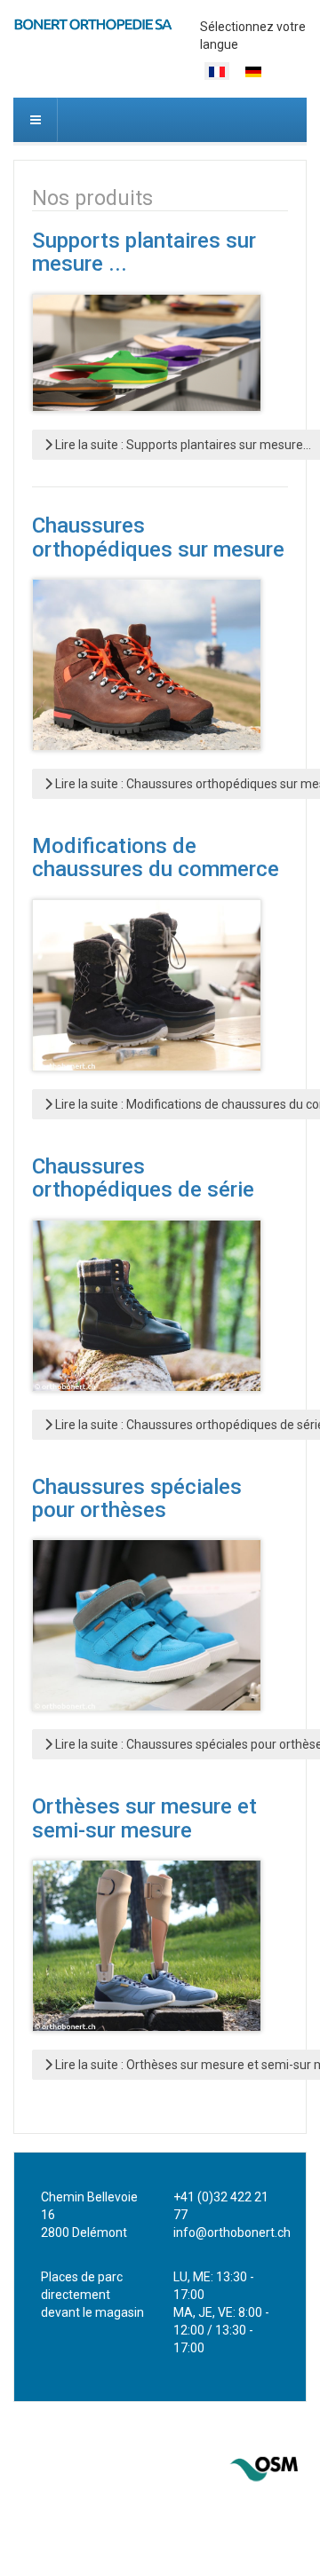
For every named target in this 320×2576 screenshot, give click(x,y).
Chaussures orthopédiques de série (143, 1178)
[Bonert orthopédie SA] (93, 24)
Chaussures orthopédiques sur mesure (158, 537)
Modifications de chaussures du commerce (156, 857)
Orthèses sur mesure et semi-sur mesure (144, 1818)
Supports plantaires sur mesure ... (144, 252)
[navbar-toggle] (36, 120)
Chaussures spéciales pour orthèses (137, 1498)
